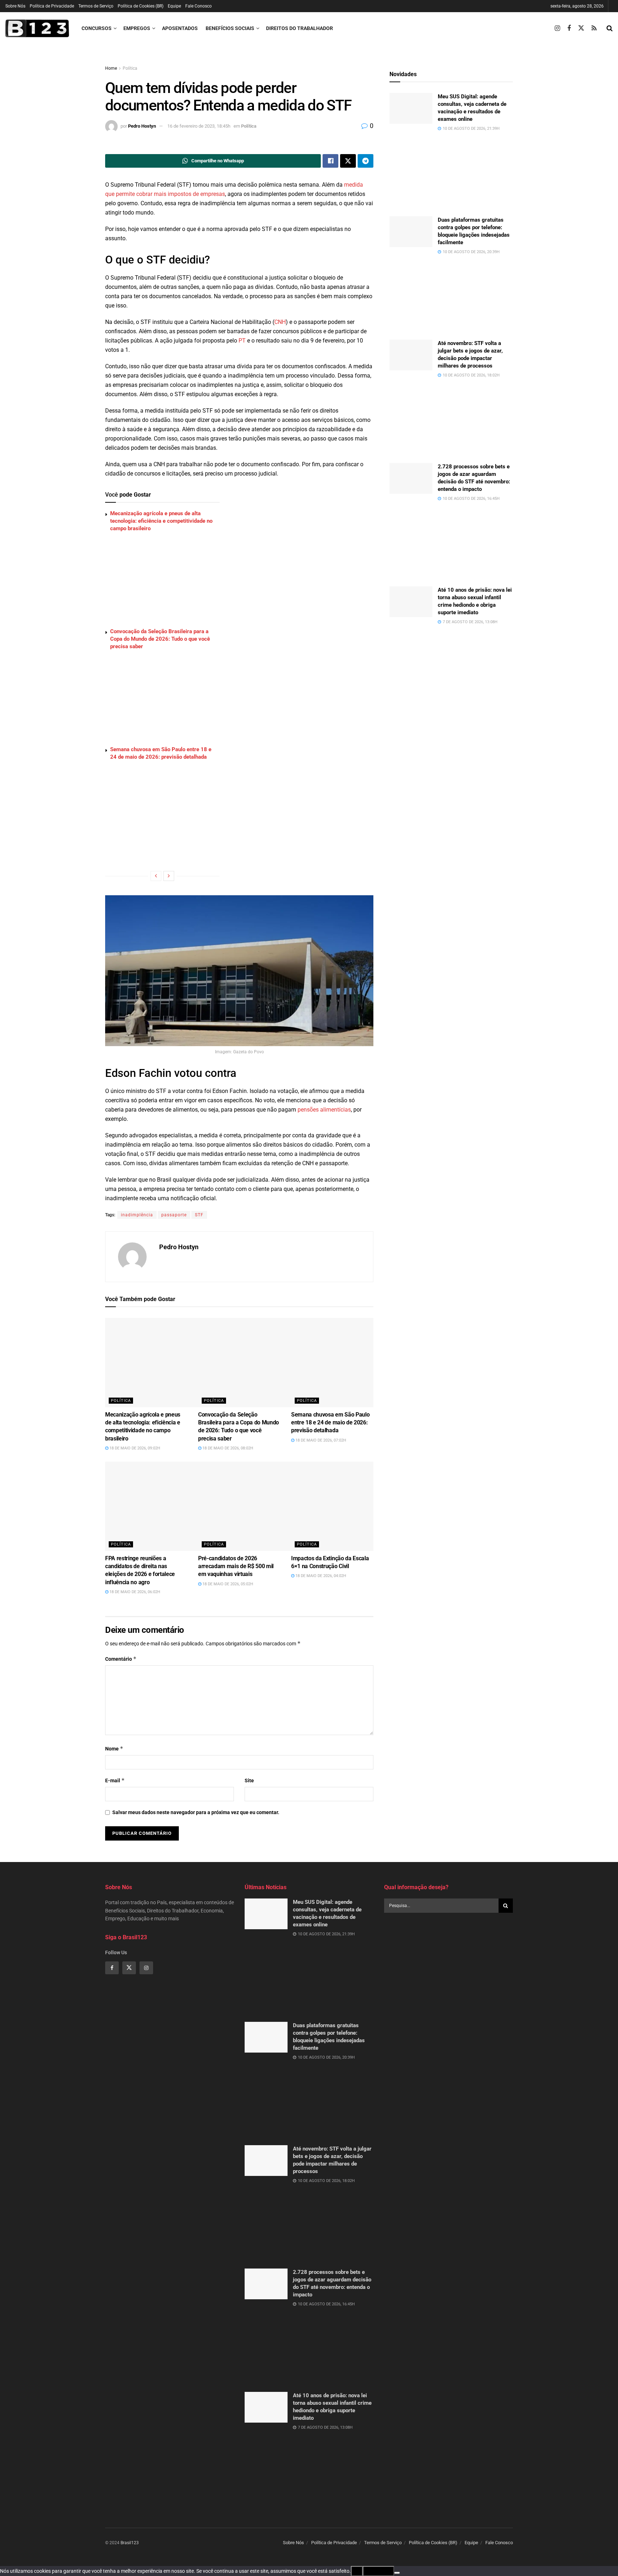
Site (249, 1780)
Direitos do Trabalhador (300, 28)
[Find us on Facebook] (569, 28)
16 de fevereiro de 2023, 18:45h (199, 126)
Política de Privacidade (52, 6)
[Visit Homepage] (37, 28)
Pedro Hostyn (142, 126)
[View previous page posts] (156, 876)
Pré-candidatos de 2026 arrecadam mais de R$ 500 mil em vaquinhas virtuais (236, 1566)
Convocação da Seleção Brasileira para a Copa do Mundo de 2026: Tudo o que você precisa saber (160, 639)
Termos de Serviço (96, 6)
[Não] (397, 2573)
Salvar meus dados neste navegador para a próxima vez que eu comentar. (196, 1812)
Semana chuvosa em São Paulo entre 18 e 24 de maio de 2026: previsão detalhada (330, 1423)
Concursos (97, 28)
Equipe (174, 6)
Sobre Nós (15, 6)
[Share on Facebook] (330, 161)
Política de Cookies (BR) (141, 6)
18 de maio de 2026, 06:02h (134, 1592)
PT (242, 341)
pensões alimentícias (324, 1110)
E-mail (115, 1780)
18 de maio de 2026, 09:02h (134, 1448)
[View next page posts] (169, 876)
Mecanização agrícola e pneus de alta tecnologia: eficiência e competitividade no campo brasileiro (161, 521)
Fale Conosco (198, 6)
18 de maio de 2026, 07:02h (320, 1440)
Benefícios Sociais (230, 28)
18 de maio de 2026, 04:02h (320, 1576)
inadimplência (137, 1215)
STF (199, 1215)
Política (130, 68)
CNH (280, 322)
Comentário (121, 1659)
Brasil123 (130, 2543)
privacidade (378, 2571)
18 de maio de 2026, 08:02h (227, 1448)
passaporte (174, 1215)
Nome (114, 1748)
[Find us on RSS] (594, 28)
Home (111, 68)
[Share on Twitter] (348, 161)
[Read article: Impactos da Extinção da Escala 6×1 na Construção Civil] (354, 1506)
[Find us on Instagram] (557, 28)
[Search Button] (610, 28)
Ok (357, 2571)
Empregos (137, 28)
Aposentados (180, 28)
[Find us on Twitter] (581, 28)
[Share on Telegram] (366, 161)
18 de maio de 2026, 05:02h (227, 1584)
